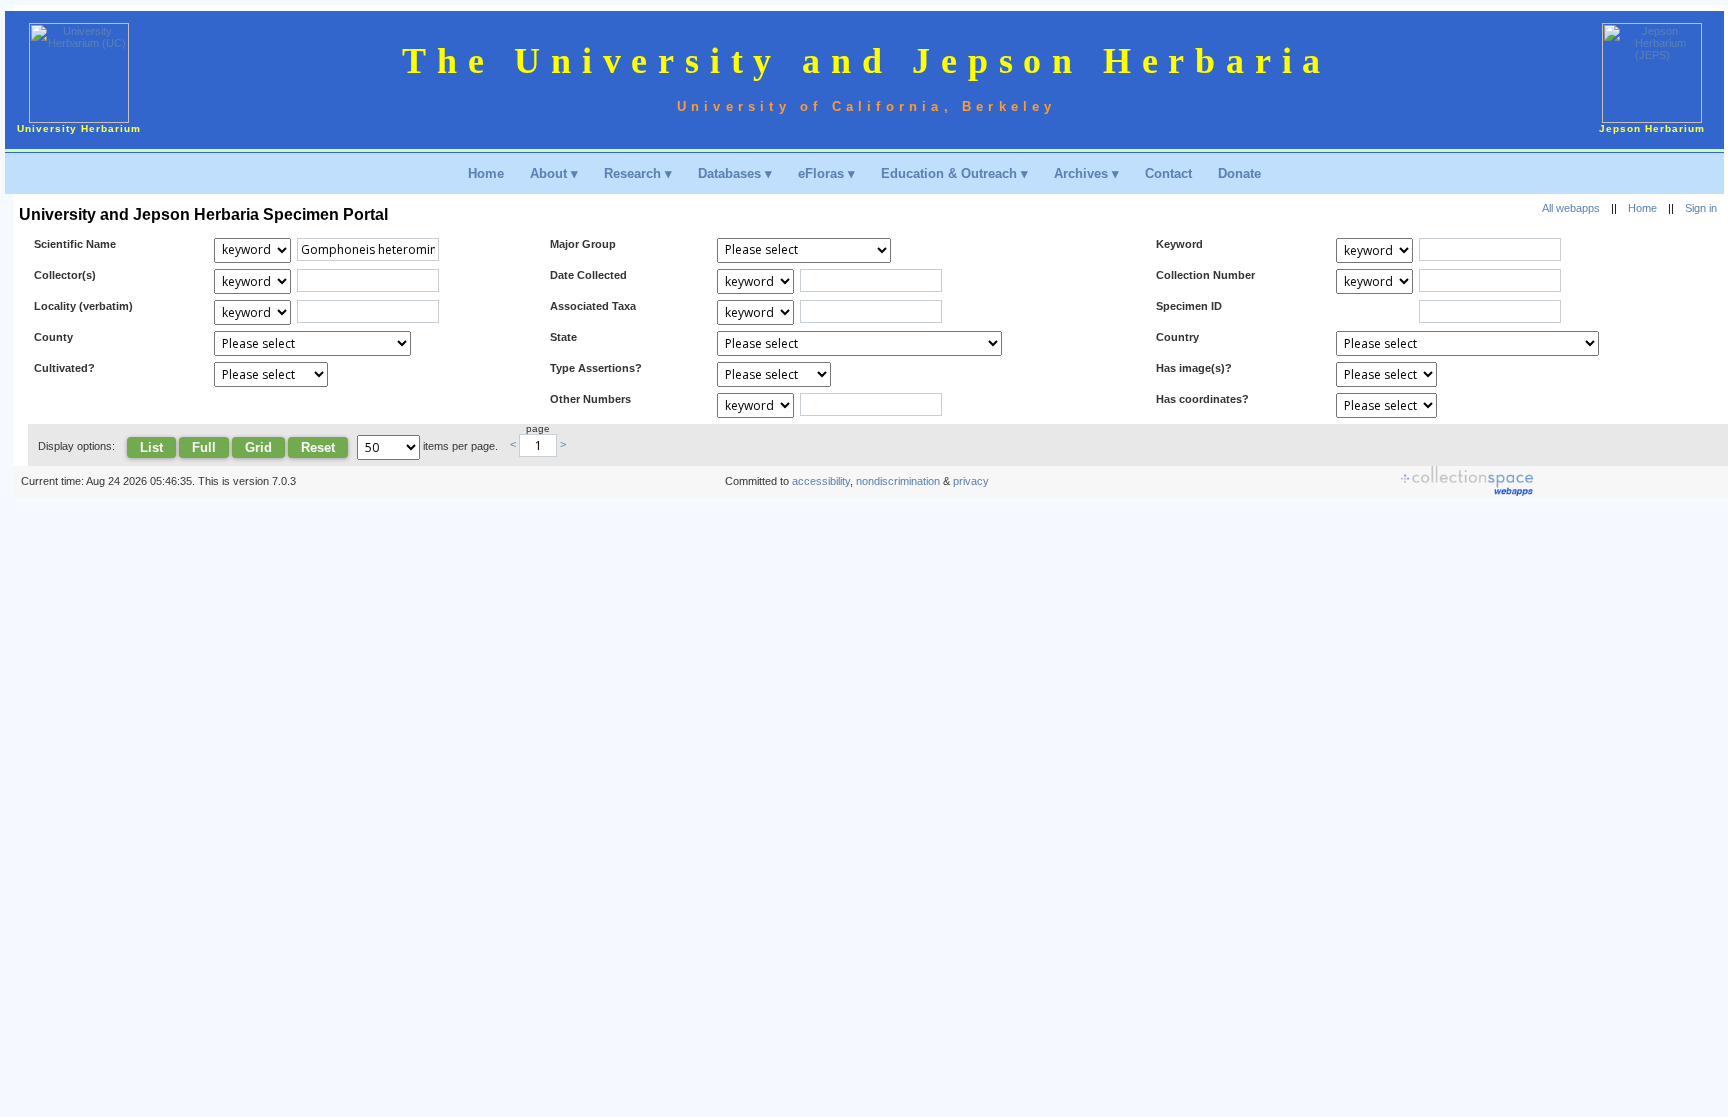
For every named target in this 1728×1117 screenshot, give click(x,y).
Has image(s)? (1194, 368)
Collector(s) (65, 275)
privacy (971, 481)
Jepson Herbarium (1652, 128)
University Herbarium (79, 128)
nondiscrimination (898, 481)
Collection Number (1205, 275)
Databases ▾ (735, 173)
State (563, 337)
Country (1177, 337)
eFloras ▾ (826, 173)
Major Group (583, 244)
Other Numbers (590, 399)
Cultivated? (64, 368)
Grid (258, 447)
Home (486, 173)
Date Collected (588, 275)
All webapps (1571, 208)
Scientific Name (75, 244)
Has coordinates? (1202, 399)
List (151, 447)
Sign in (1701, 208)
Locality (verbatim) (83, 306)
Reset (318, 447)
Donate (1239, 173)
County (53, 337)
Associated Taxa (593, 306)
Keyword (1179, 244)
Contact (1168, 173)
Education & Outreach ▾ (954, 173)
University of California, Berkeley (867, 106)
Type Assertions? (596, 368)
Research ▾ (638, 173)
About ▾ (554, 173)
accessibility (821, 481)
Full (204, 447)
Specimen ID (1189, 306)
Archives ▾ (1086, 173)
